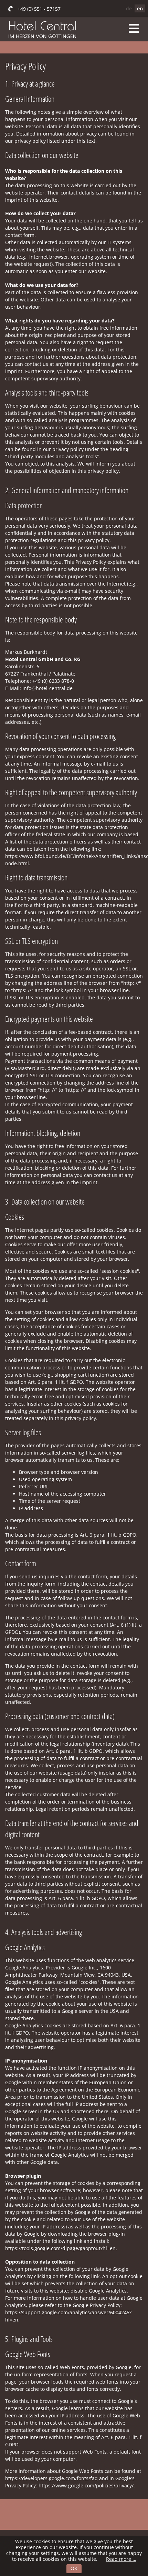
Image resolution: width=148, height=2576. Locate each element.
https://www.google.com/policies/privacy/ (86, 2485)
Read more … (121, 2559)
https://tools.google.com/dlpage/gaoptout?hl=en (60, 2248)
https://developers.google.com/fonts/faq (51, 2478)
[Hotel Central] (42, 46)
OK (74, 2568)
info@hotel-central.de (47, 688)
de (129, 8)
